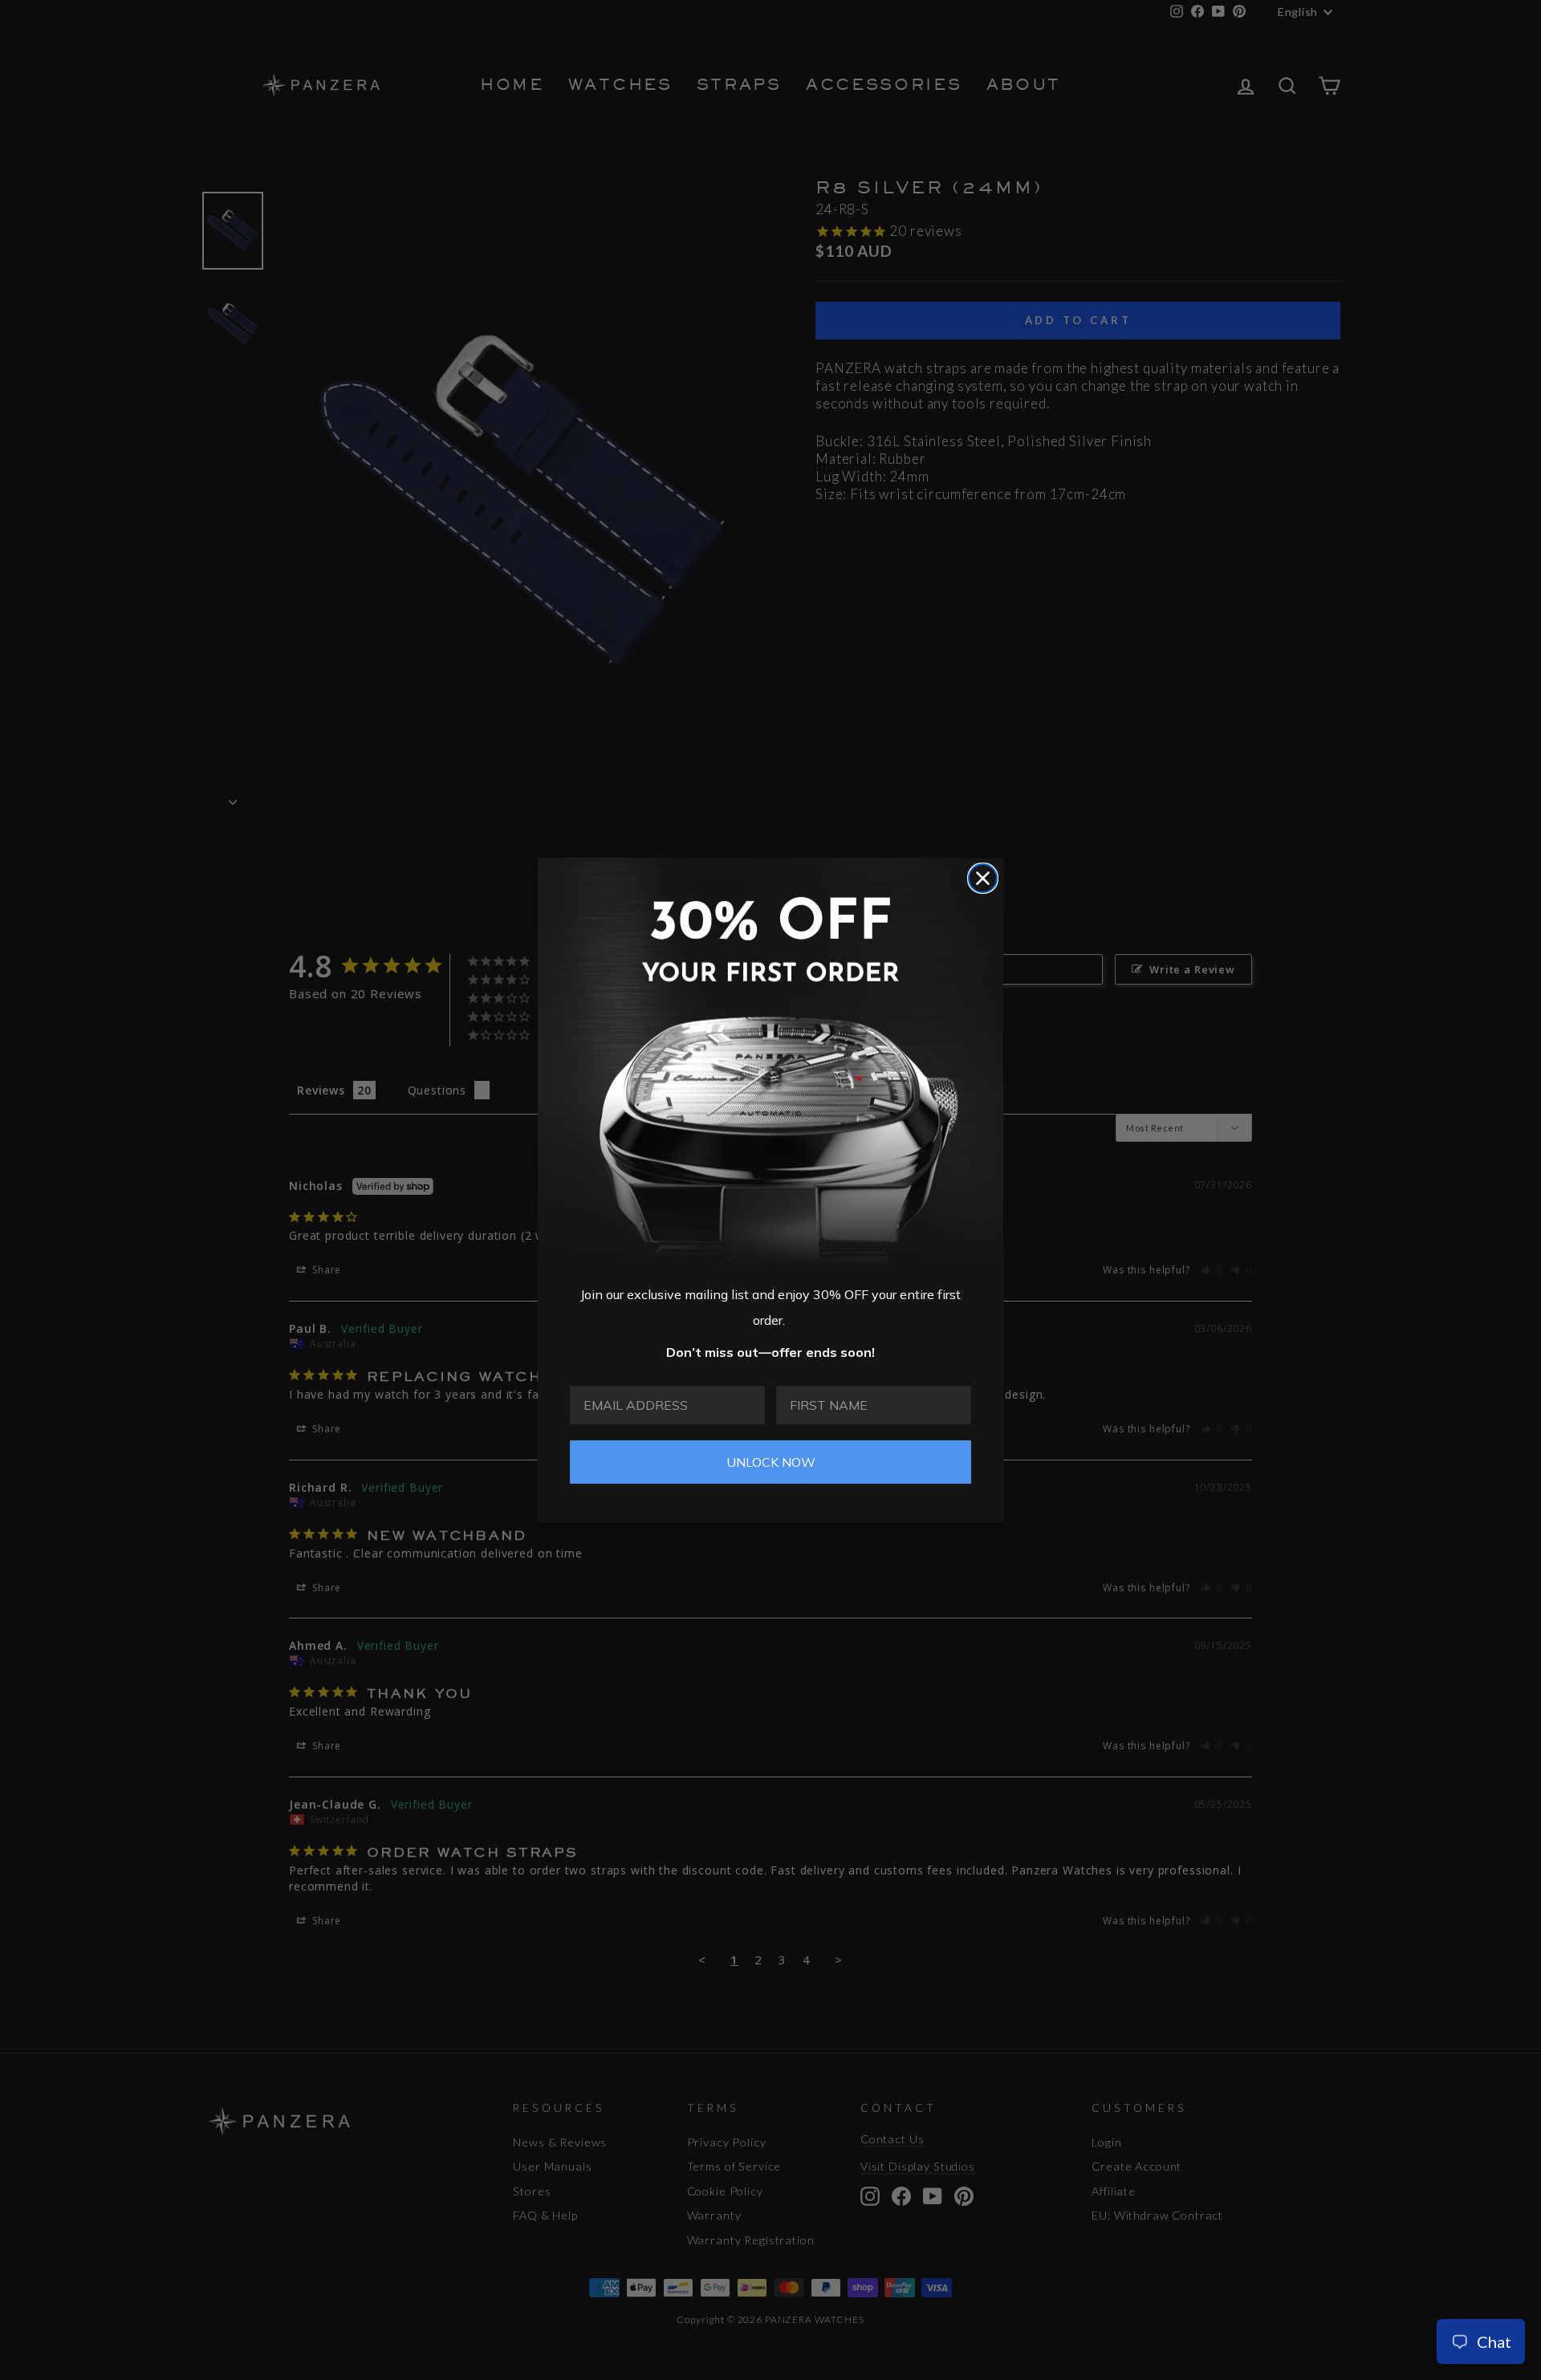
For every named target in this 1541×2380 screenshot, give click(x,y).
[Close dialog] (983, 878)
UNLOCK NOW (771, 1462)
